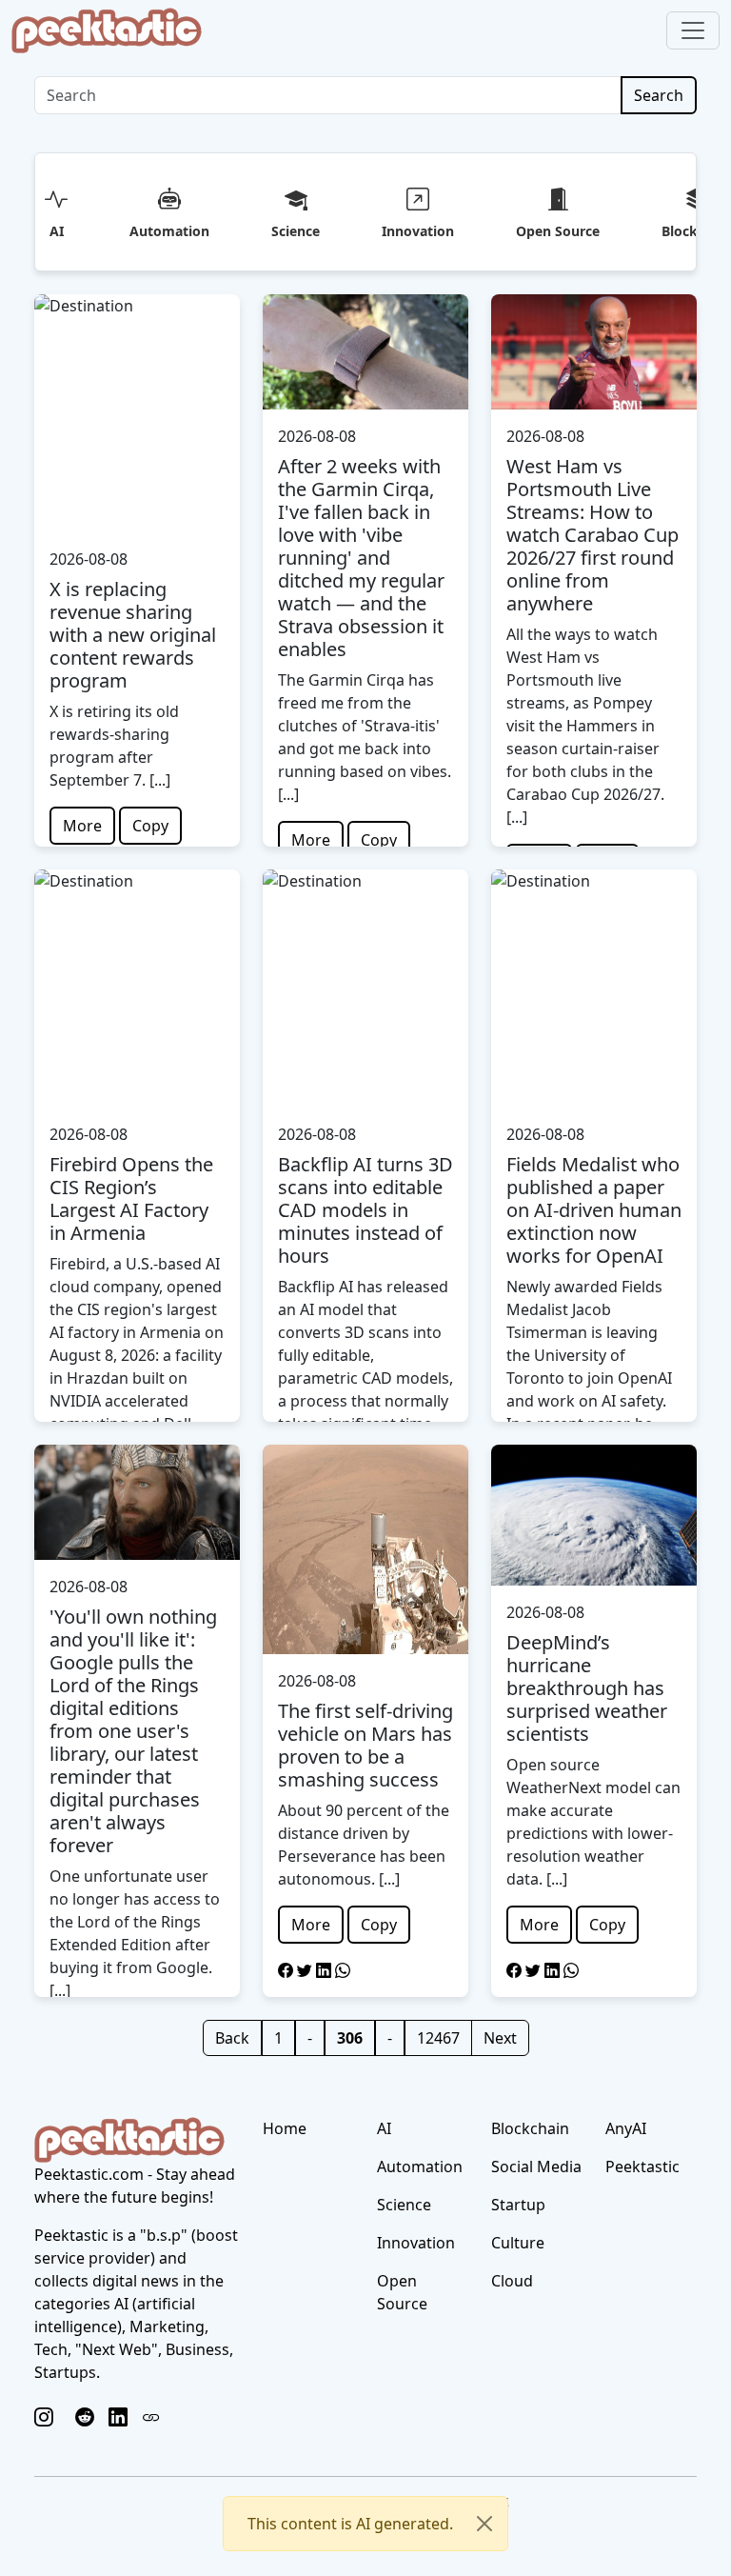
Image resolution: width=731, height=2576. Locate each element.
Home (285, 2128)
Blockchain (530, 2128)
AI (57, 231)
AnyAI (626, 2128)
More (82, 826)
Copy (150, 826)
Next (500, 2038)
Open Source (558, 231)
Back (232, 2038)
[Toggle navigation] (693, 30)
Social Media (536, 2167)
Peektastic (642, 2167)
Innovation (418, 231)
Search (659, 95)
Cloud (512, 2281)
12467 (438, 2038)
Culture (518, 2243)
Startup (518, 2205)
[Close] (484, 2524)
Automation (169, 231)
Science (296, 231)
